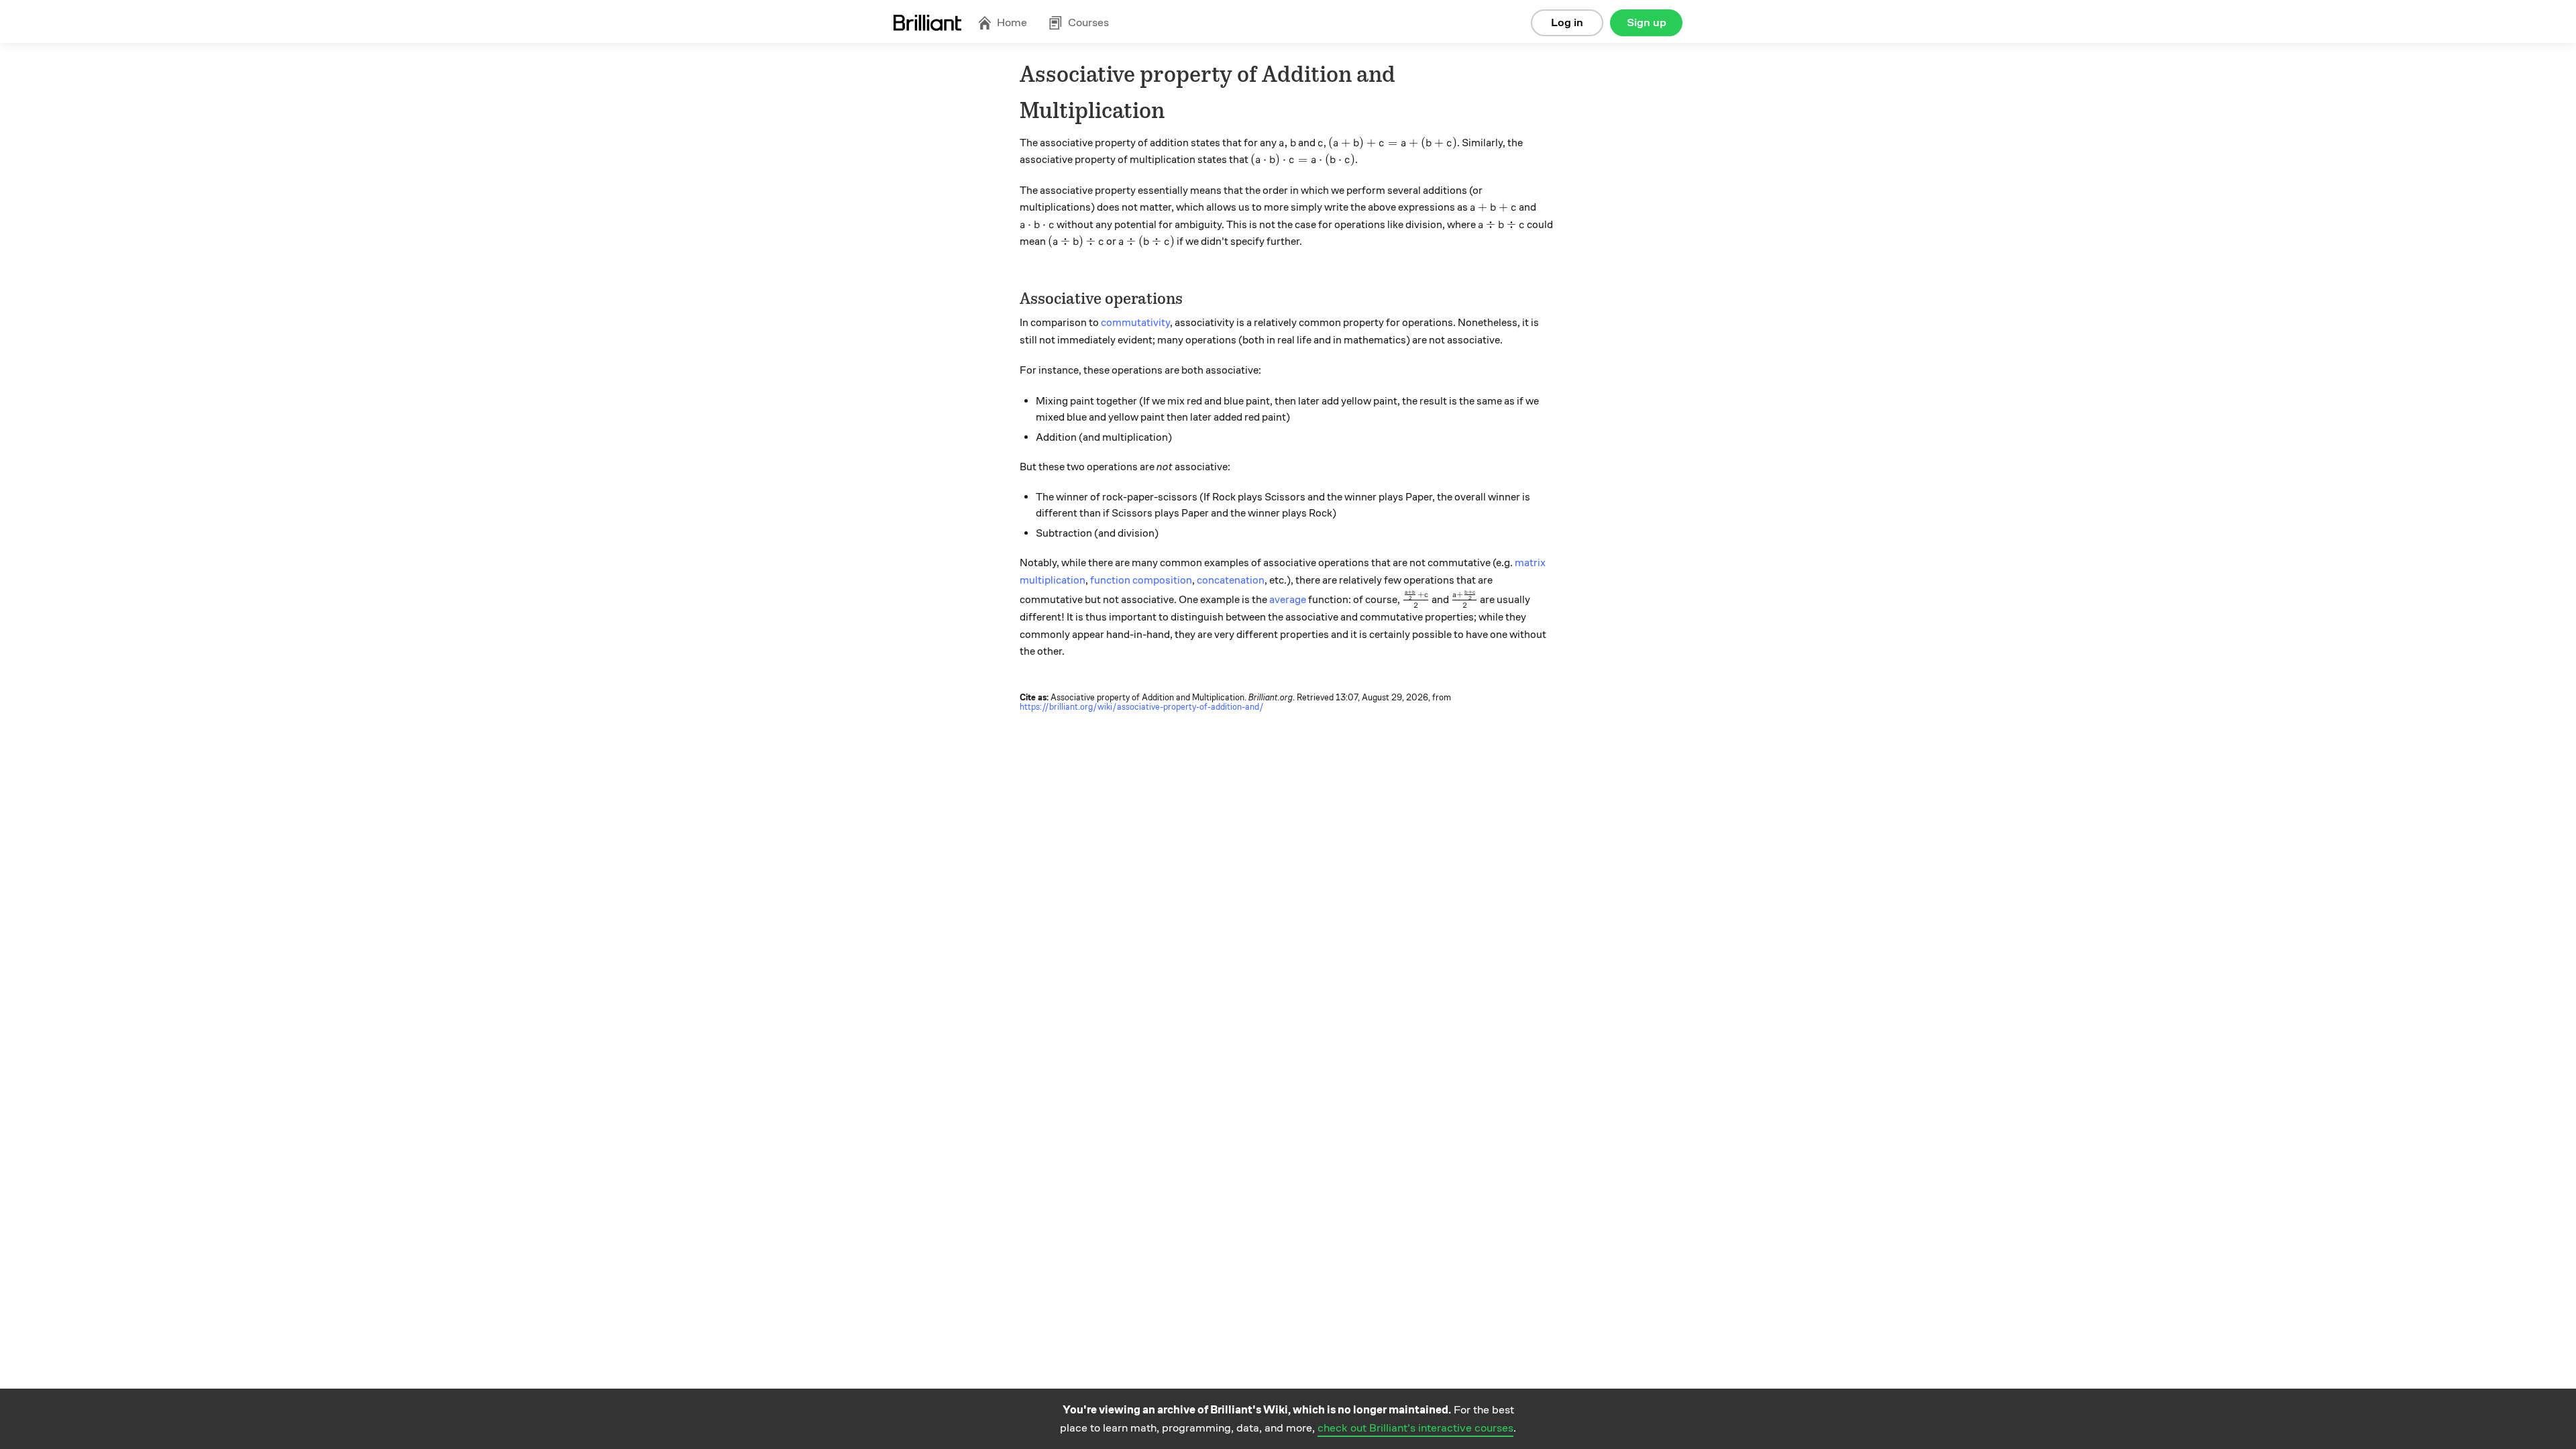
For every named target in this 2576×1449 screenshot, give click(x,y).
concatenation (1231, 580)
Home (1012, 22)
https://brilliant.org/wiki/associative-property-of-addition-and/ (1142, 707)
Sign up (1647, 22)
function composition (1141, 580)
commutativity (1135, 323)
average (1288, 600)
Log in (1567, 22)
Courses (1088, 22)
